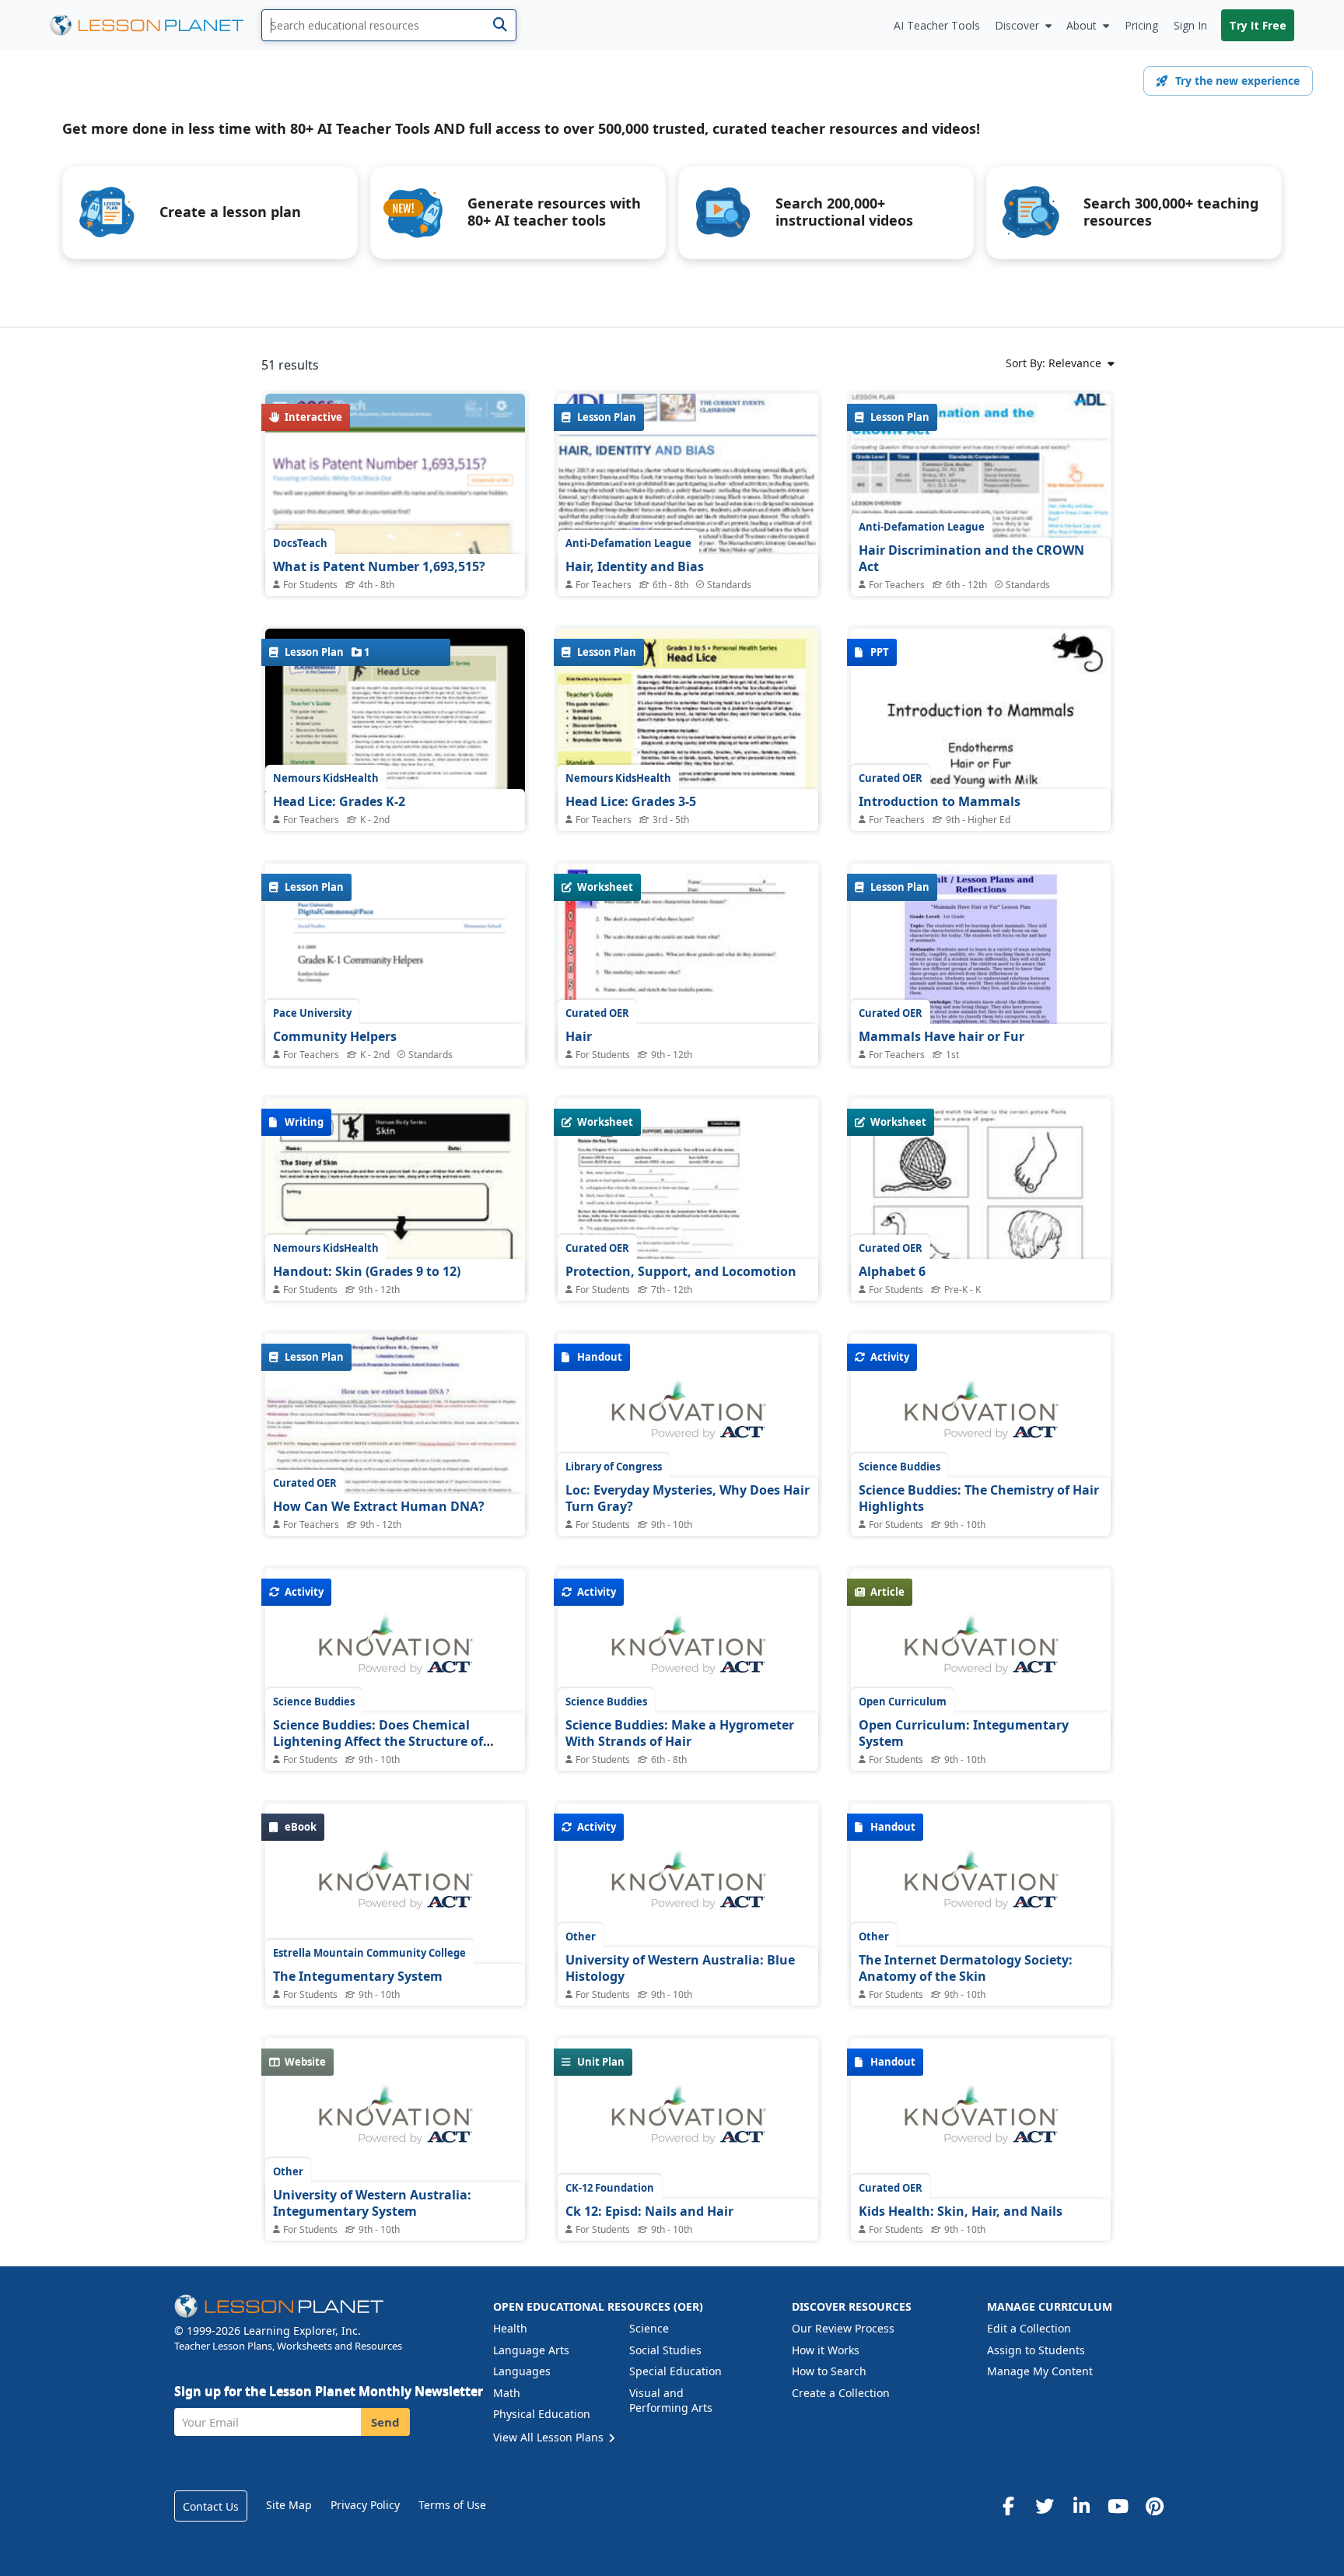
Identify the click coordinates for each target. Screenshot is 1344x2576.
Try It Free (1258, 25)
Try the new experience (1237, 81)
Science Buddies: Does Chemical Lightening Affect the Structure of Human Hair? (378, 1742)
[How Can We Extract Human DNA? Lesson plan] (395, 1431)
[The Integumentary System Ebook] (395, 1888)
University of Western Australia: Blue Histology (680, 1968)
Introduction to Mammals (940, 801)
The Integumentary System (358, 1976)
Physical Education (542, 2414)
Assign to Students (1036, 2350)
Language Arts (531, 2350)
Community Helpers (335, 1036)
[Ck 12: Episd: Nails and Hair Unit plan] (688, 2123)
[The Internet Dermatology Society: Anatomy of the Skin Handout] (981, 1888)
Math (507, 2393)
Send (385, 2422)
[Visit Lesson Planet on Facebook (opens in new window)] (1008, 2506)
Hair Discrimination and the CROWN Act (971, 559)
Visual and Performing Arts (671, 2401)
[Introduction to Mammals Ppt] (981, 726)
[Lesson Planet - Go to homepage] (156, 25)
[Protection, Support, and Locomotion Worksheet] (688, 1228)
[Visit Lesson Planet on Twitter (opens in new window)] (1045, 2506)
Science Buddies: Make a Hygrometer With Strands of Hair (680, 1733)
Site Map (289, 2505)
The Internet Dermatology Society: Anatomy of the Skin (966, 1968)
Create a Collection (841, 2393)
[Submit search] (500, 25)
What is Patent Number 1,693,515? (379, 566)
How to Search (829, 2371)
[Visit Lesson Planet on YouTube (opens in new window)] (1118, 2506)
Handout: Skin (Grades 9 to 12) (367, 1271)
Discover (1017, 25)
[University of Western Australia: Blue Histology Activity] (688, 1888)
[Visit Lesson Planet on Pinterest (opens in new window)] (1154, 2506)
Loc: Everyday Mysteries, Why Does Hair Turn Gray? (688, 1498)
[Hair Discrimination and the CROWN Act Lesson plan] (981, 578)
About (1081, 25)
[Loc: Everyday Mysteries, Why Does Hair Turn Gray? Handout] (688, 1418)
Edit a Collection (1029, 2328)
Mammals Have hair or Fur (941, 1036)
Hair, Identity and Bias (635, 566)
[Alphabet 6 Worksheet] (981, 1283)
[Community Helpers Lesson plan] (395, 1025)
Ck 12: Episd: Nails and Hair (649, 2211)
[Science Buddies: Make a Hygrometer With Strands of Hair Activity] (688, 1653)
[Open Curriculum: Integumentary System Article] (981, 1653)
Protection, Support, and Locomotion (681, 1271)
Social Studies (665, 2350)
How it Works (826, 2350)
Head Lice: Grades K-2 (339, 801)
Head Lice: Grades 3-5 (631, 801)
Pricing (1141, 25)
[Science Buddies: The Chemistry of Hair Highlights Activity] (981, 1418)
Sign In (1190, 25)
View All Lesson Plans (550, 2437)
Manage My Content (1040, 2371)
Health (510, 2328)
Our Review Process (843, 2328)
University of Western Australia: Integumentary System (372, 2203)
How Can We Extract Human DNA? (379, 1506)
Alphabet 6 (892, 1271)
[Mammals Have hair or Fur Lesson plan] (981, 961)
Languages (522, 2371)
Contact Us (211, 2506)
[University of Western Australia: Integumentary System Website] (395, 2123)
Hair (579, 1036)
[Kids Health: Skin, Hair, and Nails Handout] (981, 2123)
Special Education (675, 2371)
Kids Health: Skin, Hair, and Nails (961, 2211)
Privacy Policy (365, 2505)
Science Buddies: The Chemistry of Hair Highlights (979, 1498)
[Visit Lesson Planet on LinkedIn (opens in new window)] (1081, 2506)
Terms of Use (452, 2505)
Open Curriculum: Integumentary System (964, 1733)
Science (649, 2328)
